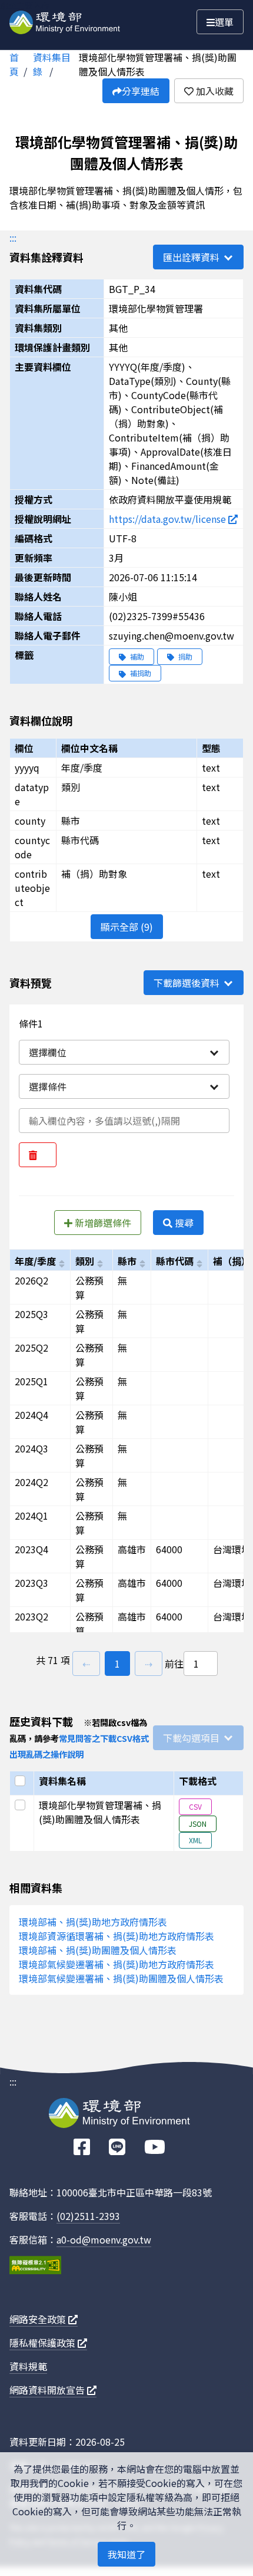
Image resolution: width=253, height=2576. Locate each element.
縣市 (127, 1261)
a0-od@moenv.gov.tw (104, 2239)
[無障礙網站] (35, 2267)
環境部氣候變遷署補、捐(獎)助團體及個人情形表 (121, 1978)
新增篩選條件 (102, 1223)
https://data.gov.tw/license (169, 519)
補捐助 (140, 673)
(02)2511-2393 (88, 2216)
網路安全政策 (39, 2319)
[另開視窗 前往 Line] (117, 2147)
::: (13, 238)
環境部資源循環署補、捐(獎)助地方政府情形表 (116, 1936)
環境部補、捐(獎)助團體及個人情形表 (98, 1950)
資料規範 (28, 2366)
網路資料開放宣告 (48, 2390)
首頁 (14, 64)
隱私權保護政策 (44, 2343)
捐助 (184, 656)
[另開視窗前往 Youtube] (155, 2147)
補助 (136, 656)
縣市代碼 (175, 1261)
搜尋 (183, 1223)
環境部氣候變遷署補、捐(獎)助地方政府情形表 (116, 1964)
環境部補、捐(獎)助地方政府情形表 (93, 1922)
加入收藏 (214, 91)
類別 (85, 1261)
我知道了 (126, 2554)
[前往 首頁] (65, 20)
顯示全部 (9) (127, 927)
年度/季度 (35, 1261)
